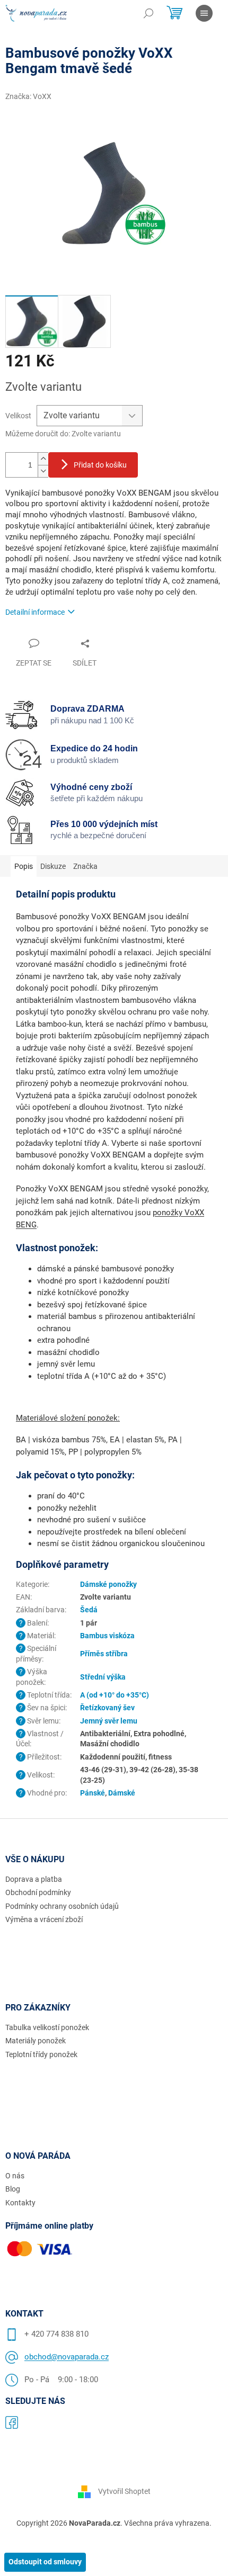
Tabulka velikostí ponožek (47, 2027)
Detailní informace (35, 612)
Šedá (89, 1610)
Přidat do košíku (100, 465)
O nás (15, 2176)
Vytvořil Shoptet (124, 2491)
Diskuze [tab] (53, 866)
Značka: (28, 96)
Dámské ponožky (108, 1584)
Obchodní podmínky (38, 1892)
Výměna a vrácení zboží (44, 1919)
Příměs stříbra (104, 1654)
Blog (13, 2189)
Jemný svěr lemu (109, 1721)
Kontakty (20, 2203)
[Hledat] (148, 13)
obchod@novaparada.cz (67, 2357)
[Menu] (204, 13)
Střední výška (103, 1677)
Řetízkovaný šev (107, 1708)
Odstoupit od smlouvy (45, 2562)
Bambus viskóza (107, 1636)
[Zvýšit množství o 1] (43, 459)
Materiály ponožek (36, 2041)
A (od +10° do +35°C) (115, 1695)
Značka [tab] (85, 866)
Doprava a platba (34, 1879)
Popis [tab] (24, 866)
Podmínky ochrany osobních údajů (62, 1906)
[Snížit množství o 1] (43, 471)
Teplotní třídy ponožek (41, 2054)
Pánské (93, 1793)
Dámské (122, 1793)
